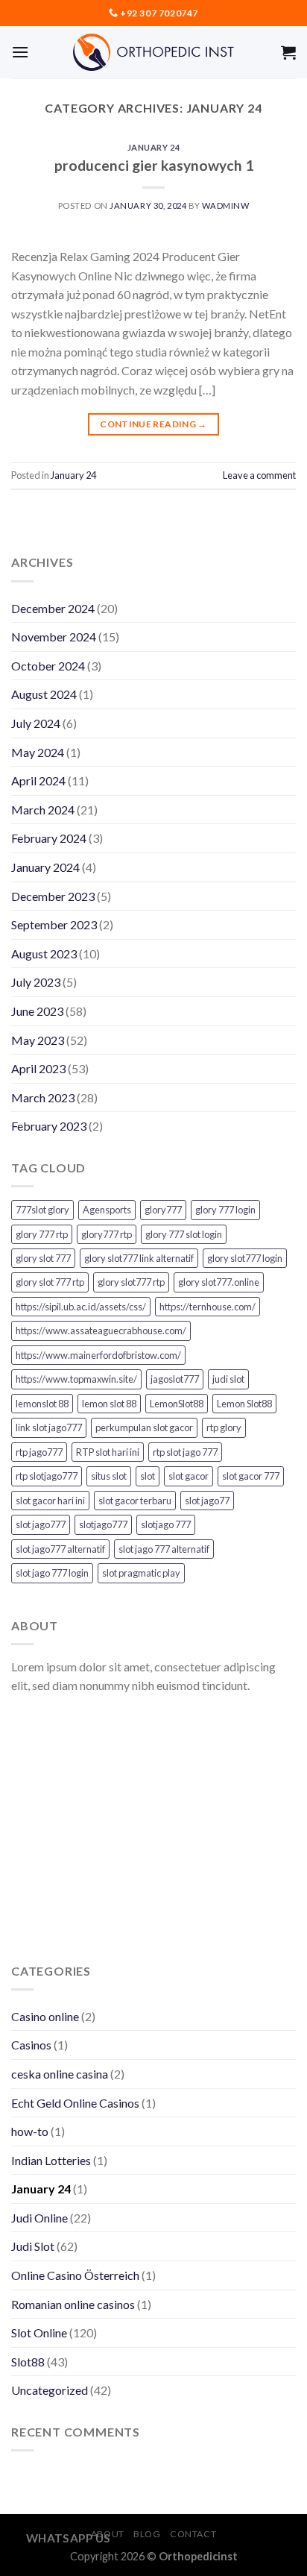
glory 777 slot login (184, 1234)
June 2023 (37, 1011)
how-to (30, 2131)
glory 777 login (225, 1210)
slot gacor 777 (251, 1476)
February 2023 (49, 1126)
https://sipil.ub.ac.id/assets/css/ (81, 1307)
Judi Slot (33, 2246)
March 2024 (43, 810)
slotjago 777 (166, 1524)
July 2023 (36, 982)
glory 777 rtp (42, 1234)
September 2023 (54, 924)
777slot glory (42, 1210)
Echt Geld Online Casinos (75, 2103)
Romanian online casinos (73, 2304)
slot (148, 1476)
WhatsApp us (69, 2538)
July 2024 (36, 723)
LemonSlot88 (177, 1404)
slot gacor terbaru (135, 1501)
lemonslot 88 (42, 1404)
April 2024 (38, 780)
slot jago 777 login (52, 1573)
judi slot (228, 1379)
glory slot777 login (245, 1258)
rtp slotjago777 (47, 1476)
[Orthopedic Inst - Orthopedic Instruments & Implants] (154, 52)
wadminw (225, 205)
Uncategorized (50, 2390)
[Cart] (288, 52)
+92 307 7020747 (159, 13)
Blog (147, 2534)
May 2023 (38, 1040)
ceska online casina (60, 2074)
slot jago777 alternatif (60, 1549)
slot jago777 (41, 1524)
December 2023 (53, 896)
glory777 (163, 1210)
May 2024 (38, 752)
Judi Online (39, 2218)
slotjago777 (103, 1524)
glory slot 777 (43, 1258)
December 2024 (53, 608)
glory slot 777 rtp (50, 1282)
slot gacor (189, 1476)
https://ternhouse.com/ (208, 1307)
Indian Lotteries (51, 2160)
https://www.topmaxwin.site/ (76, 1379)
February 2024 (49, 838)
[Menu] (20, 52)
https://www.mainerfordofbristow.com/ (98, 1355)
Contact (193, 2534)
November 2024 (54, 637)
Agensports (107, 1210)
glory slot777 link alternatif (139, 1258)
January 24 (154, 147)
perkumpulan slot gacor (144, 1427)
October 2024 (48, 666)
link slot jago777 (49, 1427)
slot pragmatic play (141, 1573)
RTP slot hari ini (108, 1452)
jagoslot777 (175, 1379)
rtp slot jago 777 (185, 1452)
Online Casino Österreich (75, 2275)
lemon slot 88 (109, 1404)
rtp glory (224, 1427)
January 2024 (45, 867)
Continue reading (153, 424)
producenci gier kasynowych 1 (154, 165)
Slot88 (28, 2362)
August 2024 (44, 694)
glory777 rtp (107, 1234)
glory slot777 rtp (131, 1282)
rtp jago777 (39, 1452)
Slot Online (39, 2332)
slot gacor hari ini (50, 1501)
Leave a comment (259, 475)
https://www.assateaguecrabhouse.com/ (101, 1331)
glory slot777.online (219, 1282)
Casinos (31, 2045)
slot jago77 (207, 1501)
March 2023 (43, 1097)
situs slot (109, 1476)
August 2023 (44, 954)
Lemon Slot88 (244, 1404)
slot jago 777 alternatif (164, 1549)
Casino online (45, 2016)
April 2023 (38, 1068)
